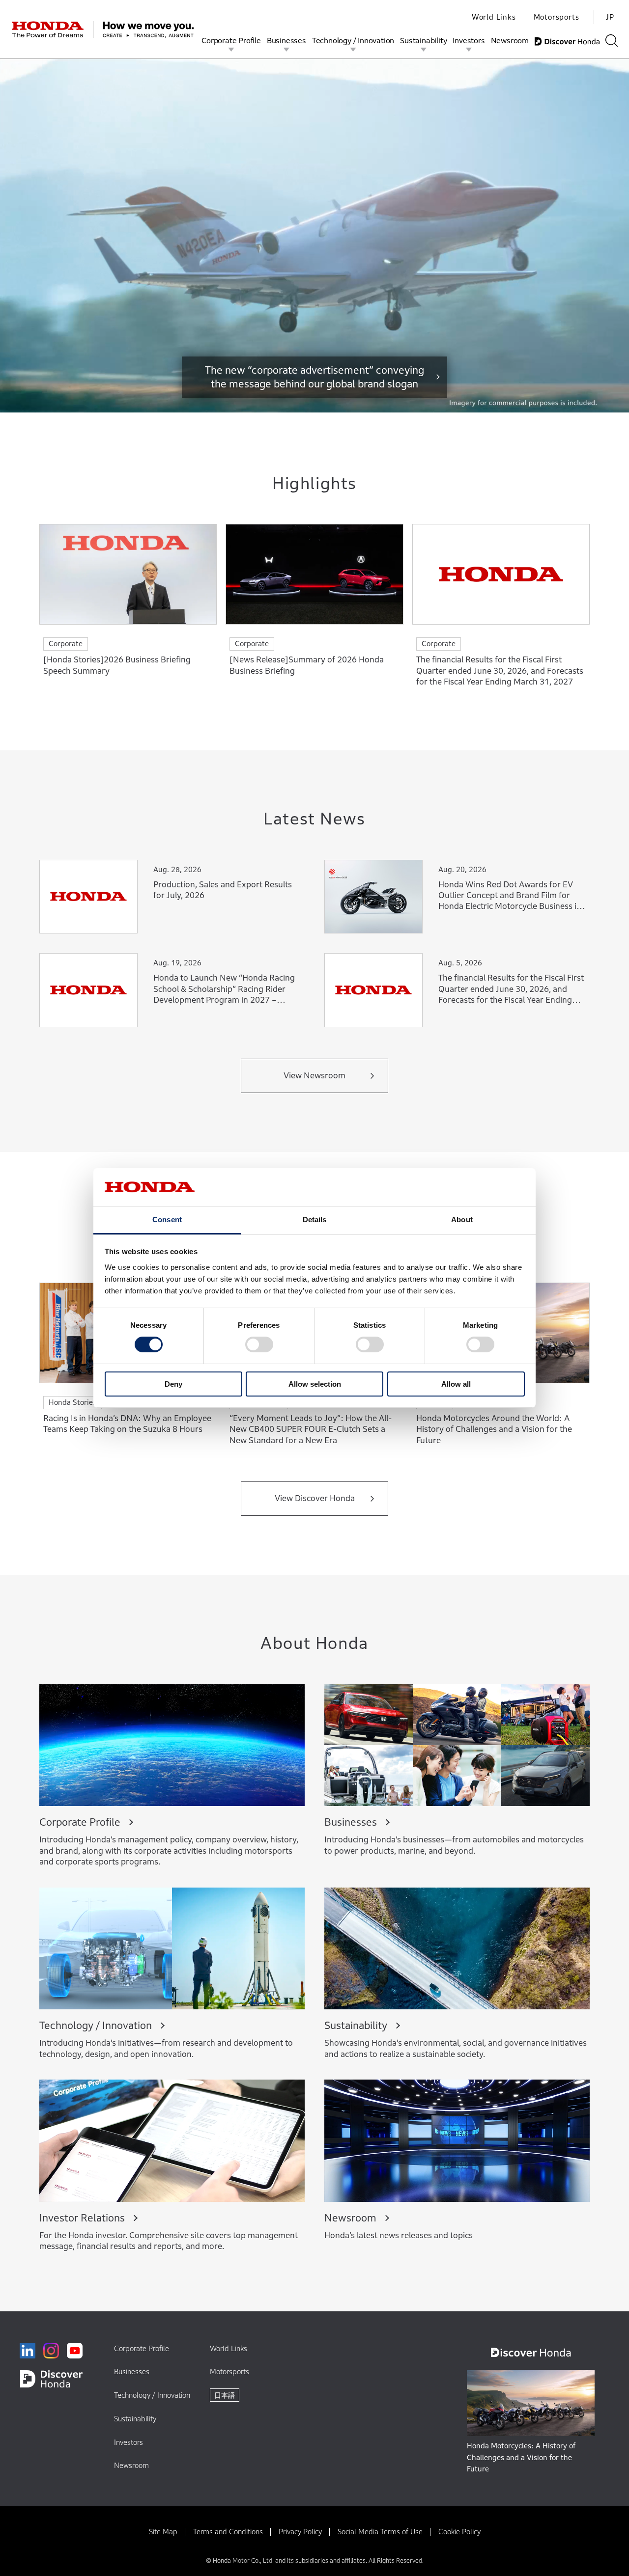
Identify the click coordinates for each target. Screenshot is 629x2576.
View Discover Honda (315, 1498)
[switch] (259, 1344)
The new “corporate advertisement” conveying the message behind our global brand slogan (314, 377)
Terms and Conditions (228, 2532)
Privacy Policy (300, 2532)
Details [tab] (315, 1219)
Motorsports (557, 17)
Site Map (163, 2532)
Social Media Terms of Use (380, 2532)
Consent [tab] (167, 1219)
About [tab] (462, 1219)
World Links (494, 17)
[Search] (612, 41)
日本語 (225, 2395)
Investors (469, 40)
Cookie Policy (459, 2532)
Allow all (456, 1384)
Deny (173, 1384)
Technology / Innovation (353, 40)
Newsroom (510, 40)
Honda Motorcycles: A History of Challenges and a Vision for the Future (521, 2457)
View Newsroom (314, 1076)
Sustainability (423, 40)
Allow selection (315, 1384)
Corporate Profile (231, 40)
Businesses (286, 40)
